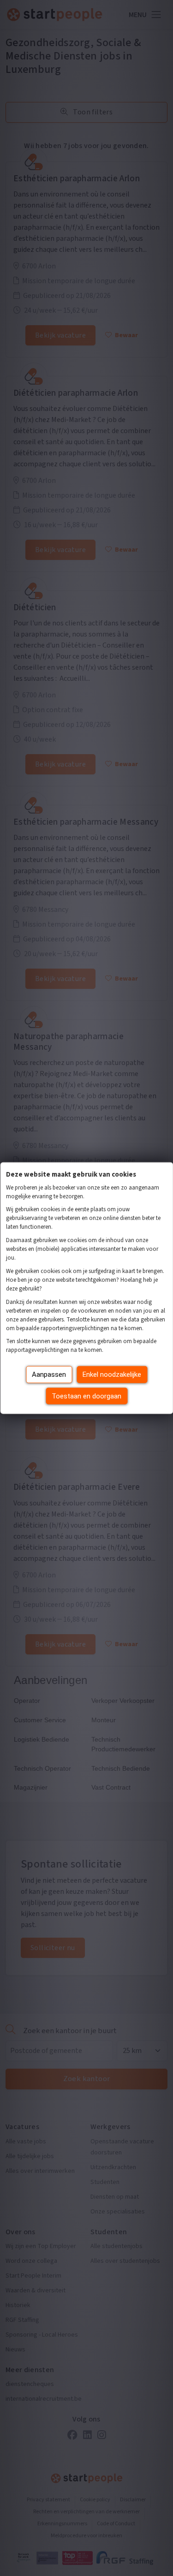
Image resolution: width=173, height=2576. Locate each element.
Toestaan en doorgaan (86, 1396)
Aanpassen (49, 1374)
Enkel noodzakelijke (112, 1374)
